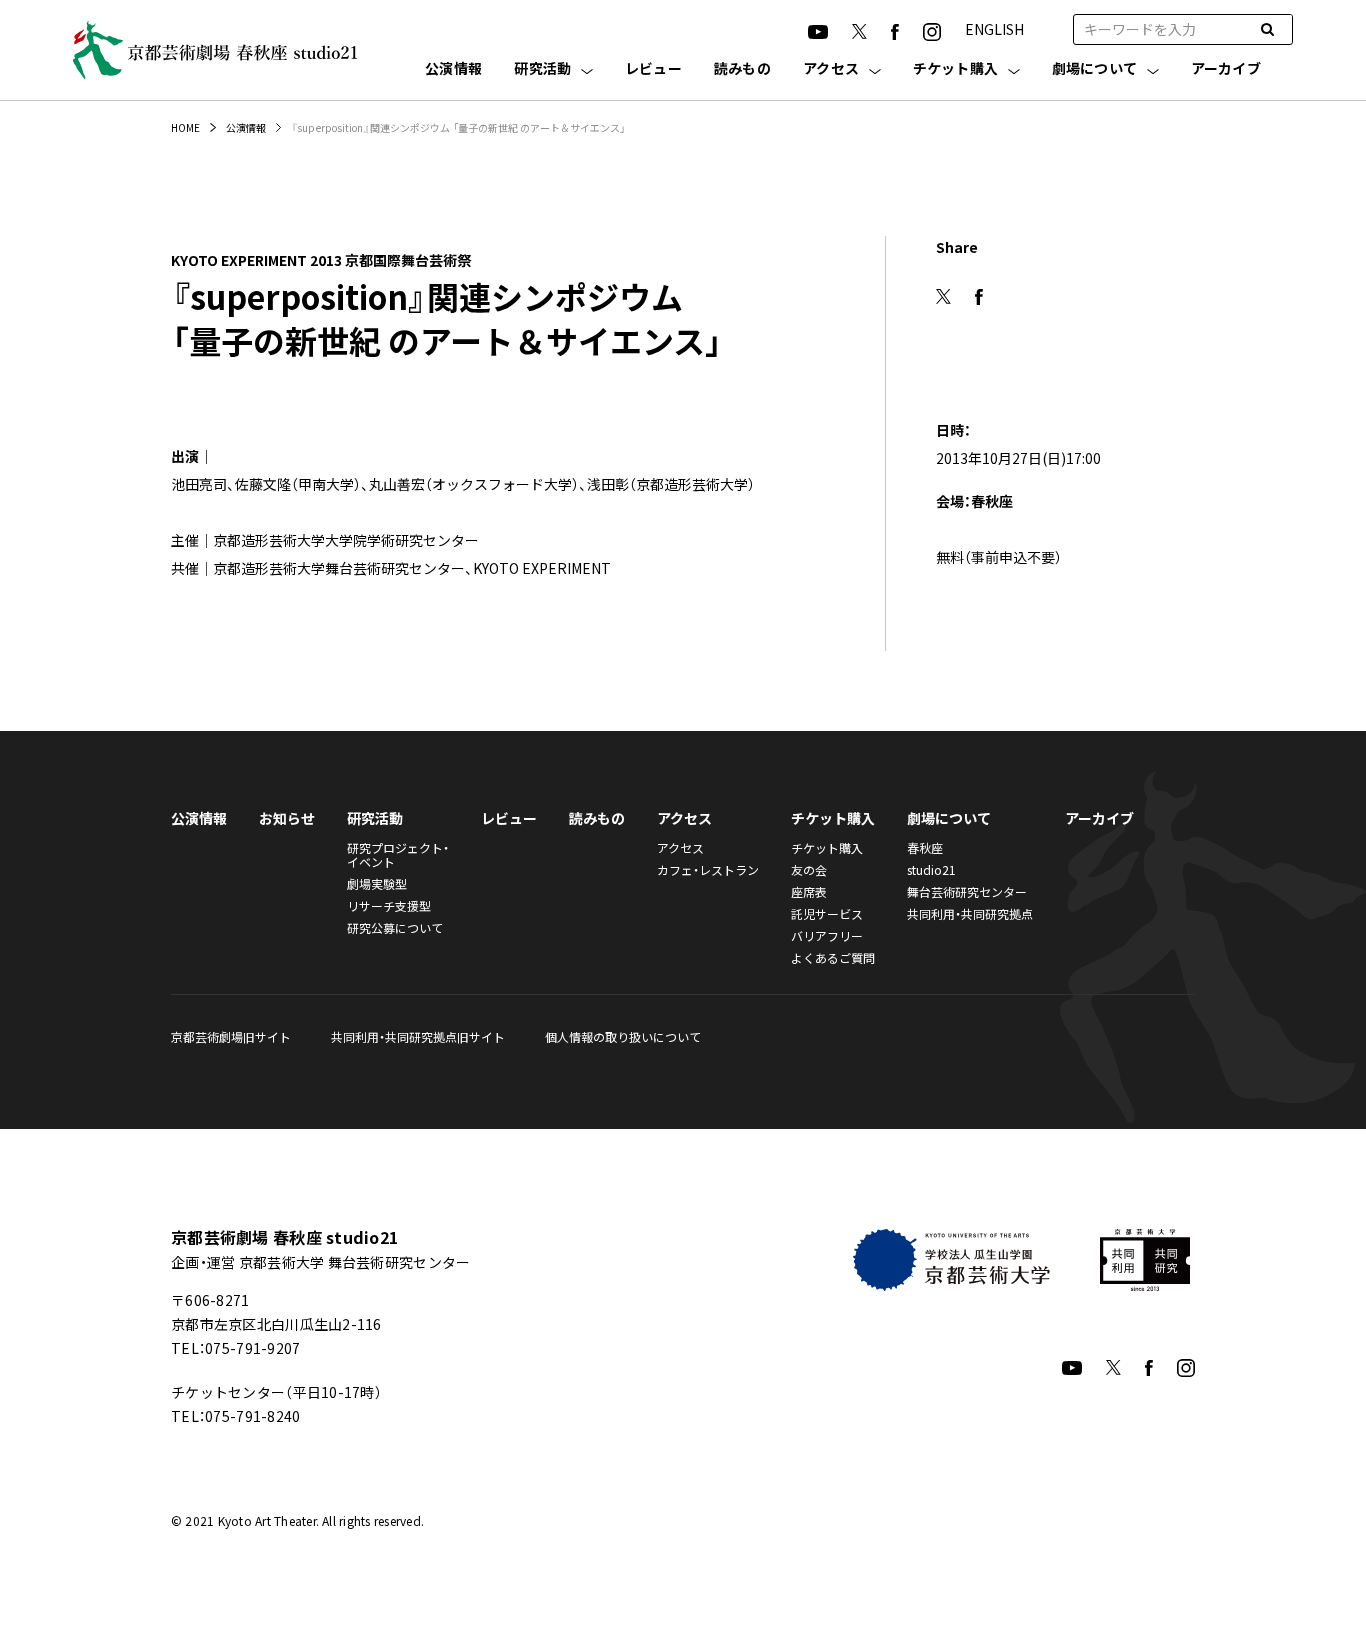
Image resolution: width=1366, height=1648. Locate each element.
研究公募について (395, 927)
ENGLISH (994, 29)
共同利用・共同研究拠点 (970, 913)
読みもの (742, 69)
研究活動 (542, 69)
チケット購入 (956, 69)
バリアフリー (827, 935)
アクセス (831, 69)
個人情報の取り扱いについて (623, 1036)
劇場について (1095, 69)
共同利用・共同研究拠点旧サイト (418, 1036)
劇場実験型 (377, 883)
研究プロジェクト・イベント (398, 854)
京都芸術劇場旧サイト (231, 1036)
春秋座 (925, 847)
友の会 (809, 869)
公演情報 (453, 69)
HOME (185, 127)
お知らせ (287, 818)
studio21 (931, 869)
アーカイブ (1226, 69)
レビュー (653, 69)
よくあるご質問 (833, 957)
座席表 (809, 891)
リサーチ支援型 (389, 905)
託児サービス (827, 913)
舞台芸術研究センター (967, 891)
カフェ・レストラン (708, 869)
